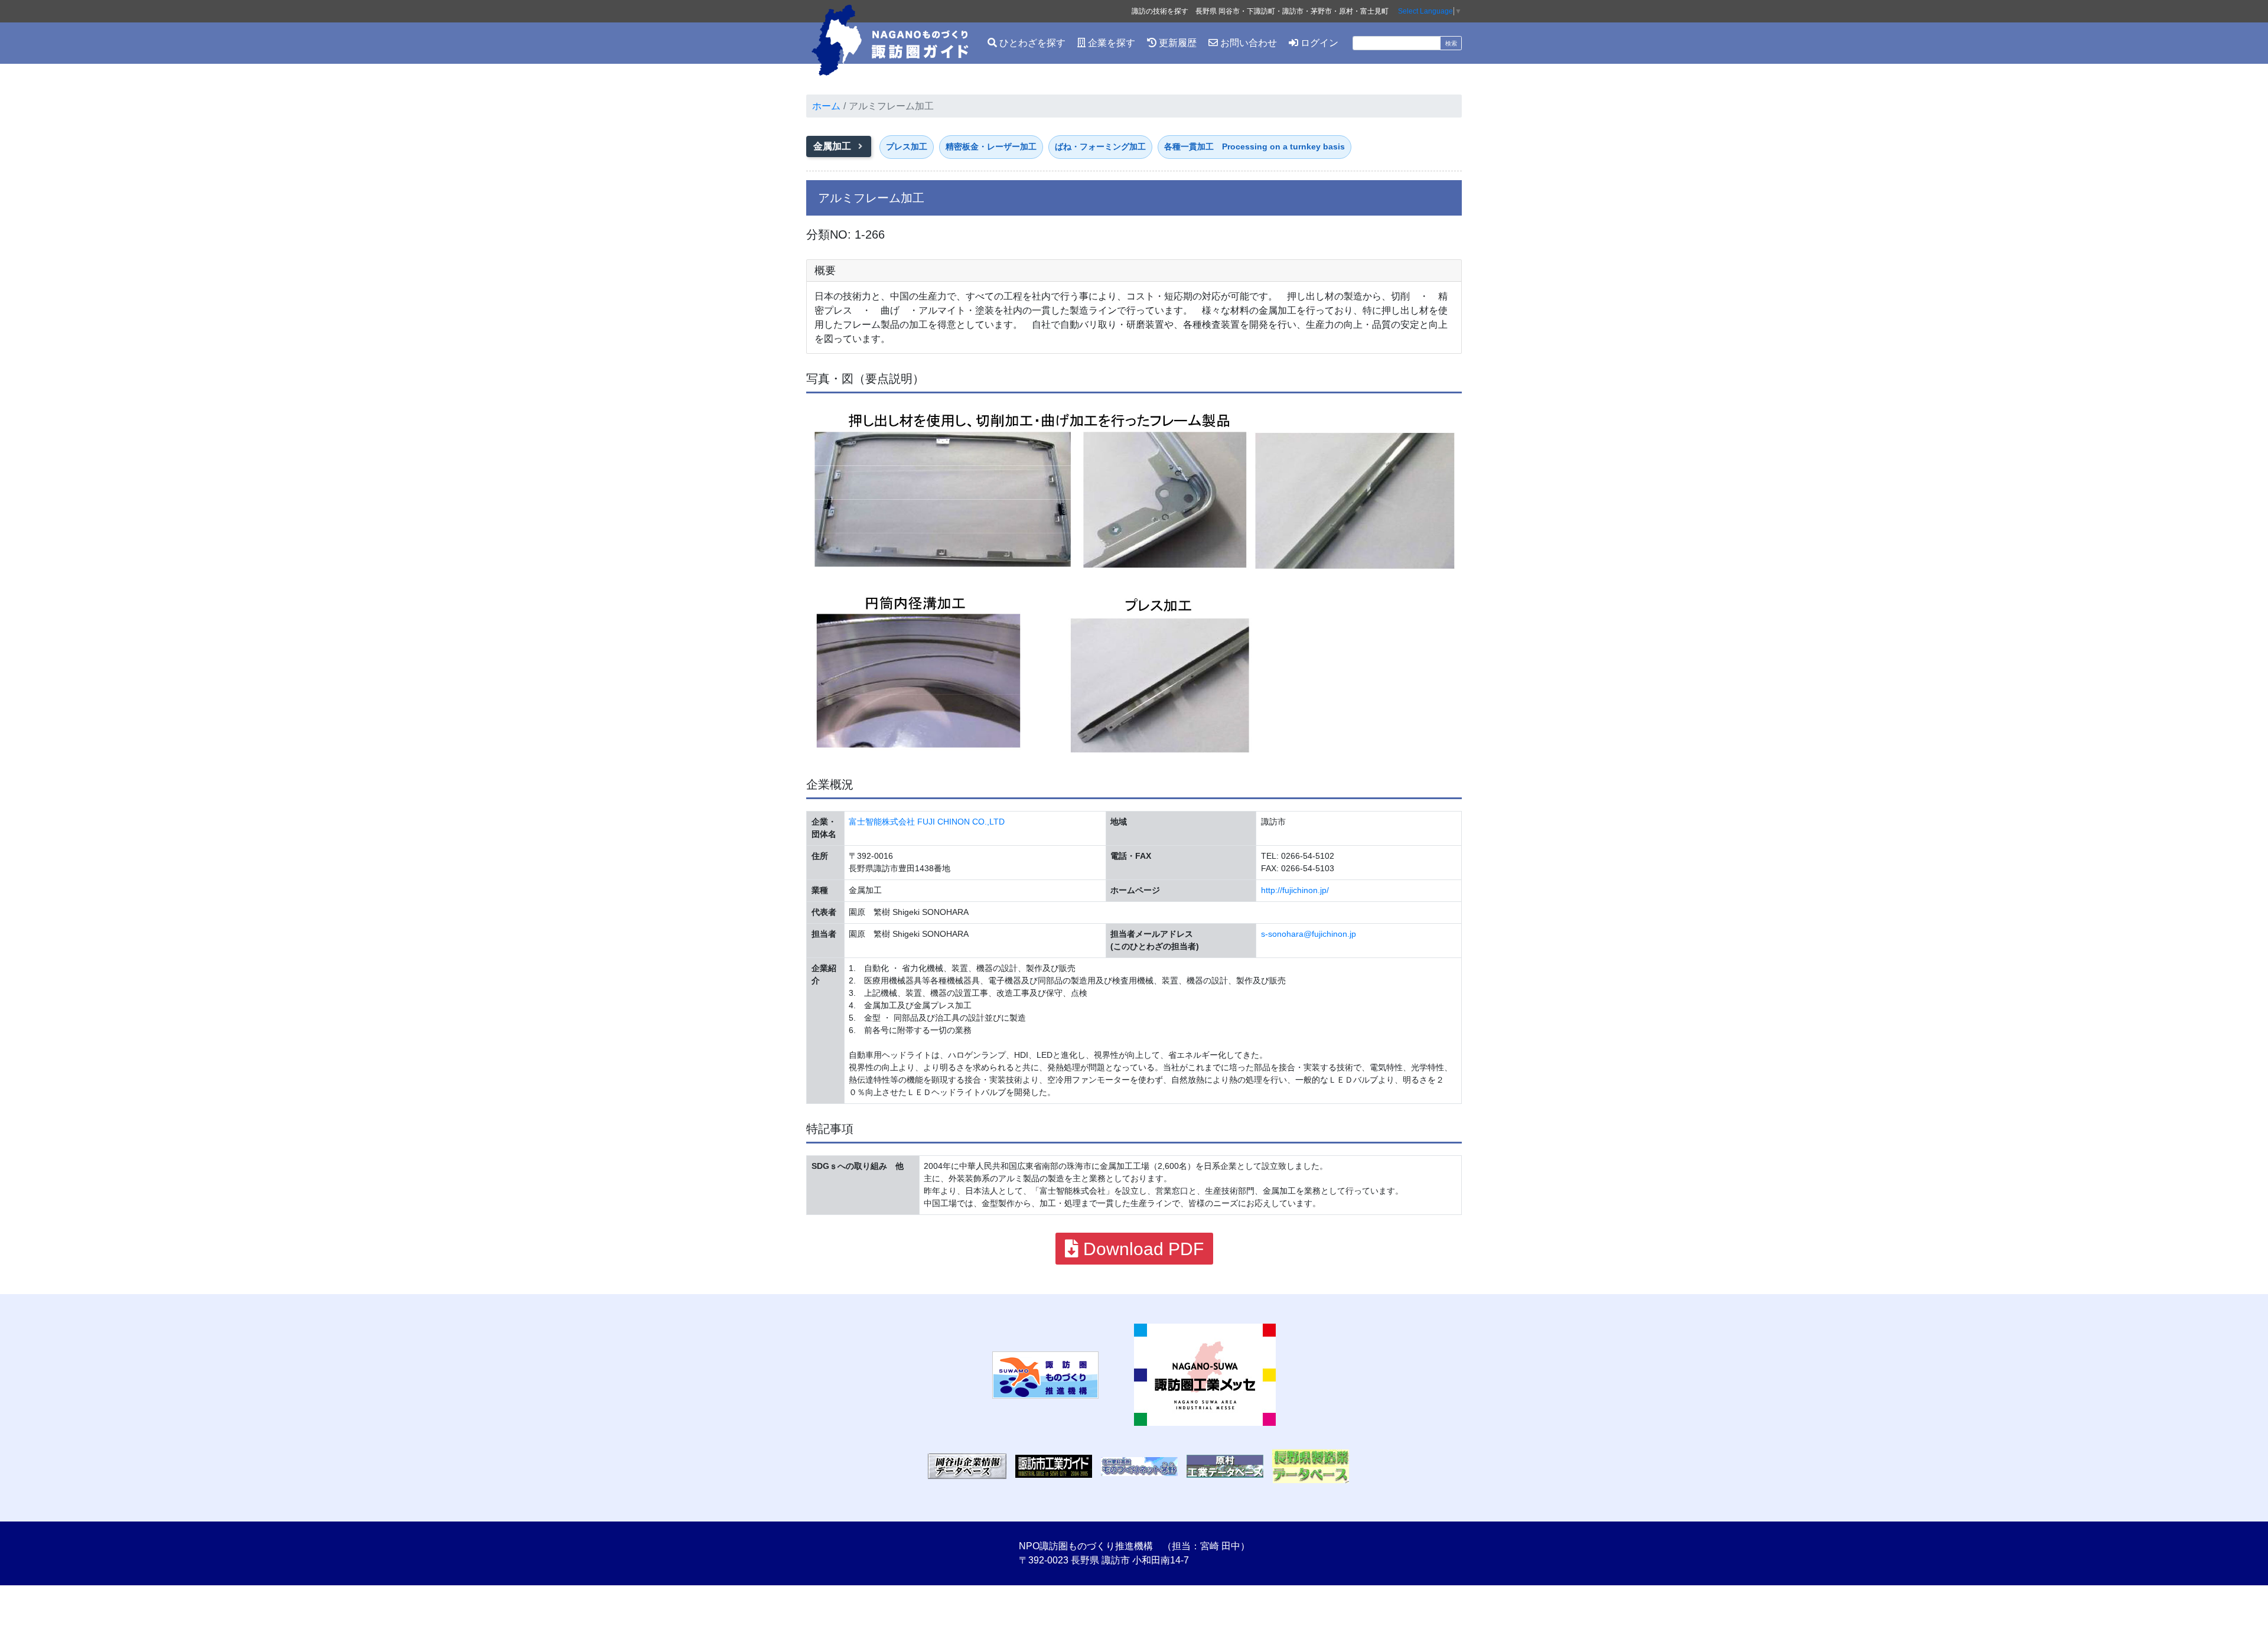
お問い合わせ (1247, 43)
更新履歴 (1177, 43)
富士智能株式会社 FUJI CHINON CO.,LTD (927, 822)
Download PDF (1141, 1249)
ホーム (826, 106)
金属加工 (833, 146)
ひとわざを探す (1031, 43)
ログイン (1318, 43)
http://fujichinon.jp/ (1295, 890)
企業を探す (1110, 43)
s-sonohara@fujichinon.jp (1309, 934)
